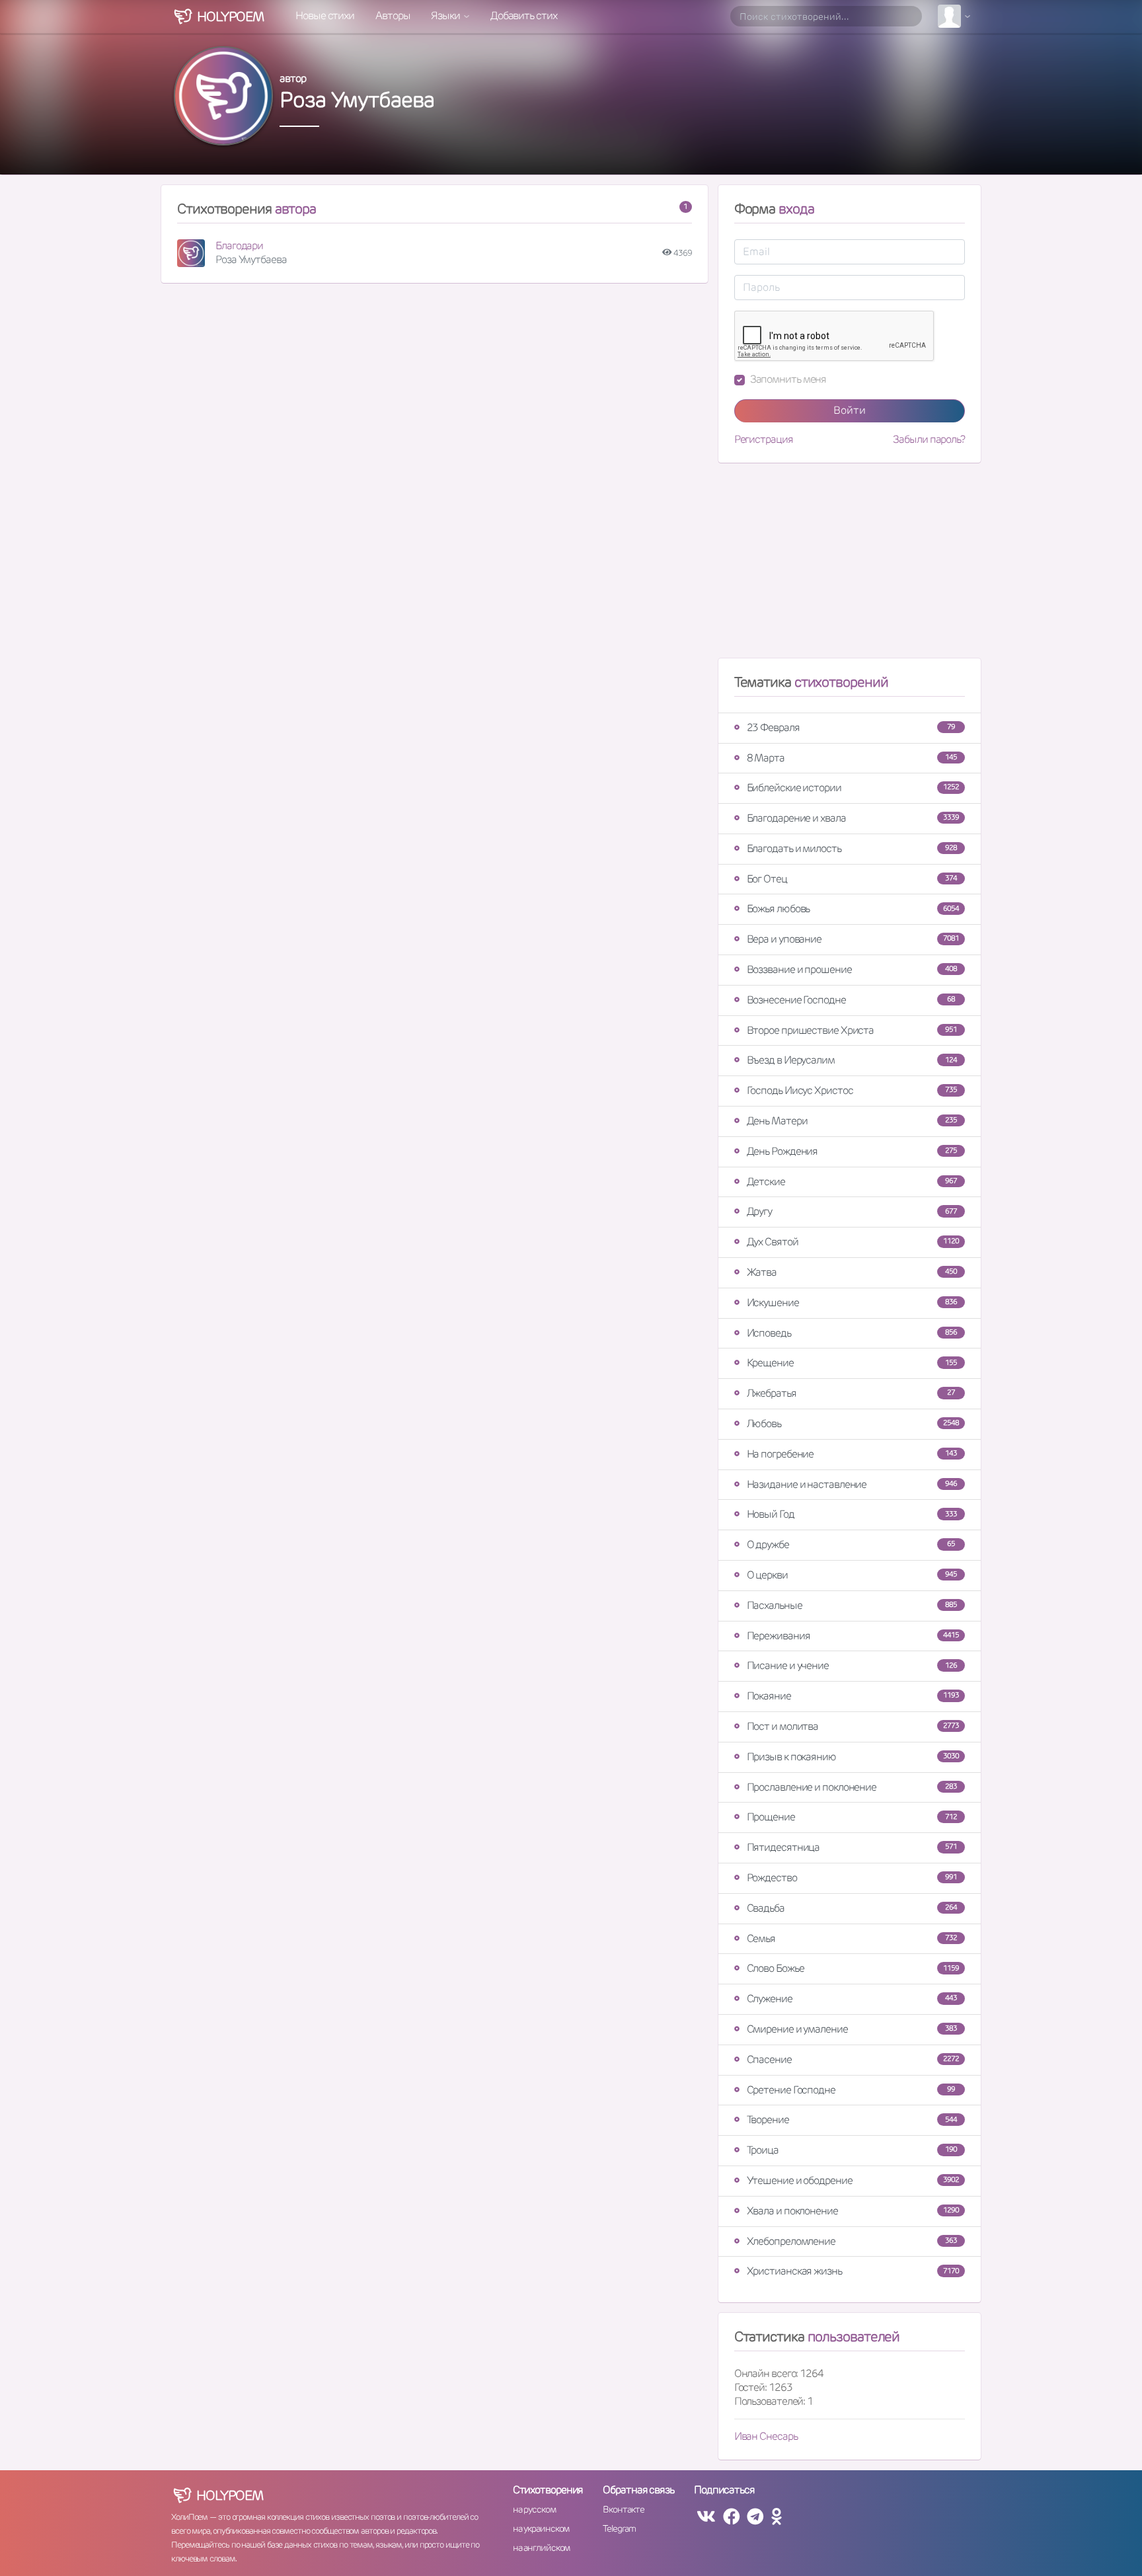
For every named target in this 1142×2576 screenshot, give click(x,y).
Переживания (853, 1636)
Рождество (852, 1878)
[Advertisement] (850, 566)
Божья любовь (853, 909)
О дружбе (851, 1544)
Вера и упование (853, 939)
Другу (852, 1211)
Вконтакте (623, 2509)
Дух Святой (853, 1242)
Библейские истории (853, 788)
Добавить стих (524, 16)
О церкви (852, 1575)
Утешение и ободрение (853, 2180)
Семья (852, 1938)
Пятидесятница (852, 1847)
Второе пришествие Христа (852, 1030)
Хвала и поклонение (853, 2211)
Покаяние (853, 1696)
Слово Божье (853, 1968)
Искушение (852, 1303)
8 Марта (852, 758)
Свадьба (852, 1908)
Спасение (853, 2059)
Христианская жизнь (853, 2271)
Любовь (853, 1424)
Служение (852, 1999)
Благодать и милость (852, 848)
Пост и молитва (853, 1726)
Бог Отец (852, 879)
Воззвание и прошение (852, 969)
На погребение (852, 1454)
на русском (534, 2509)
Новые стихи (325, 16)
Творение (852, 2120)
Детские (852, 1182)
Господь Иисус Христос (852, 1090)
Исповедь (852, 1333)
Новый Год (852, 1514)
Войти (850, 410)
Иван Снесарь (766, 2436)
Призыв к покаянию (853, 1757)
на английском (542, 2548)
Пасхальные (852, 1605)
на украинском (541, 2528)
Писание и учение (852, 1665)
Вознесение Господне (851, 1000)
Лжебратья (851, 1393)
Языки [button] (446, 16)
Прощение (852, 1817)
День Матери (852, 1121)
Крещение (852, 1363)
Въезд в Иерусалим (852, 1060)
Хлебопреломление (852, 2241)
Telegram (619, 2528)
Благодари (239, 246)
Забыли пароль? (929, 440)
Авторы (393, 16)
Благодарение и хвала (853, 818)
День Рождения (852, 1151)
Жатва (852, 1272)
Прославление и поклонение (852, 1787)
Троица (852, 2150)
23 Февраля (851, 727)
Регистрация (764, 440)
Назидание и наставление (852, 1484)
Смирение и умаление (852, 2029)
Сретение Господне (851, 2090)
